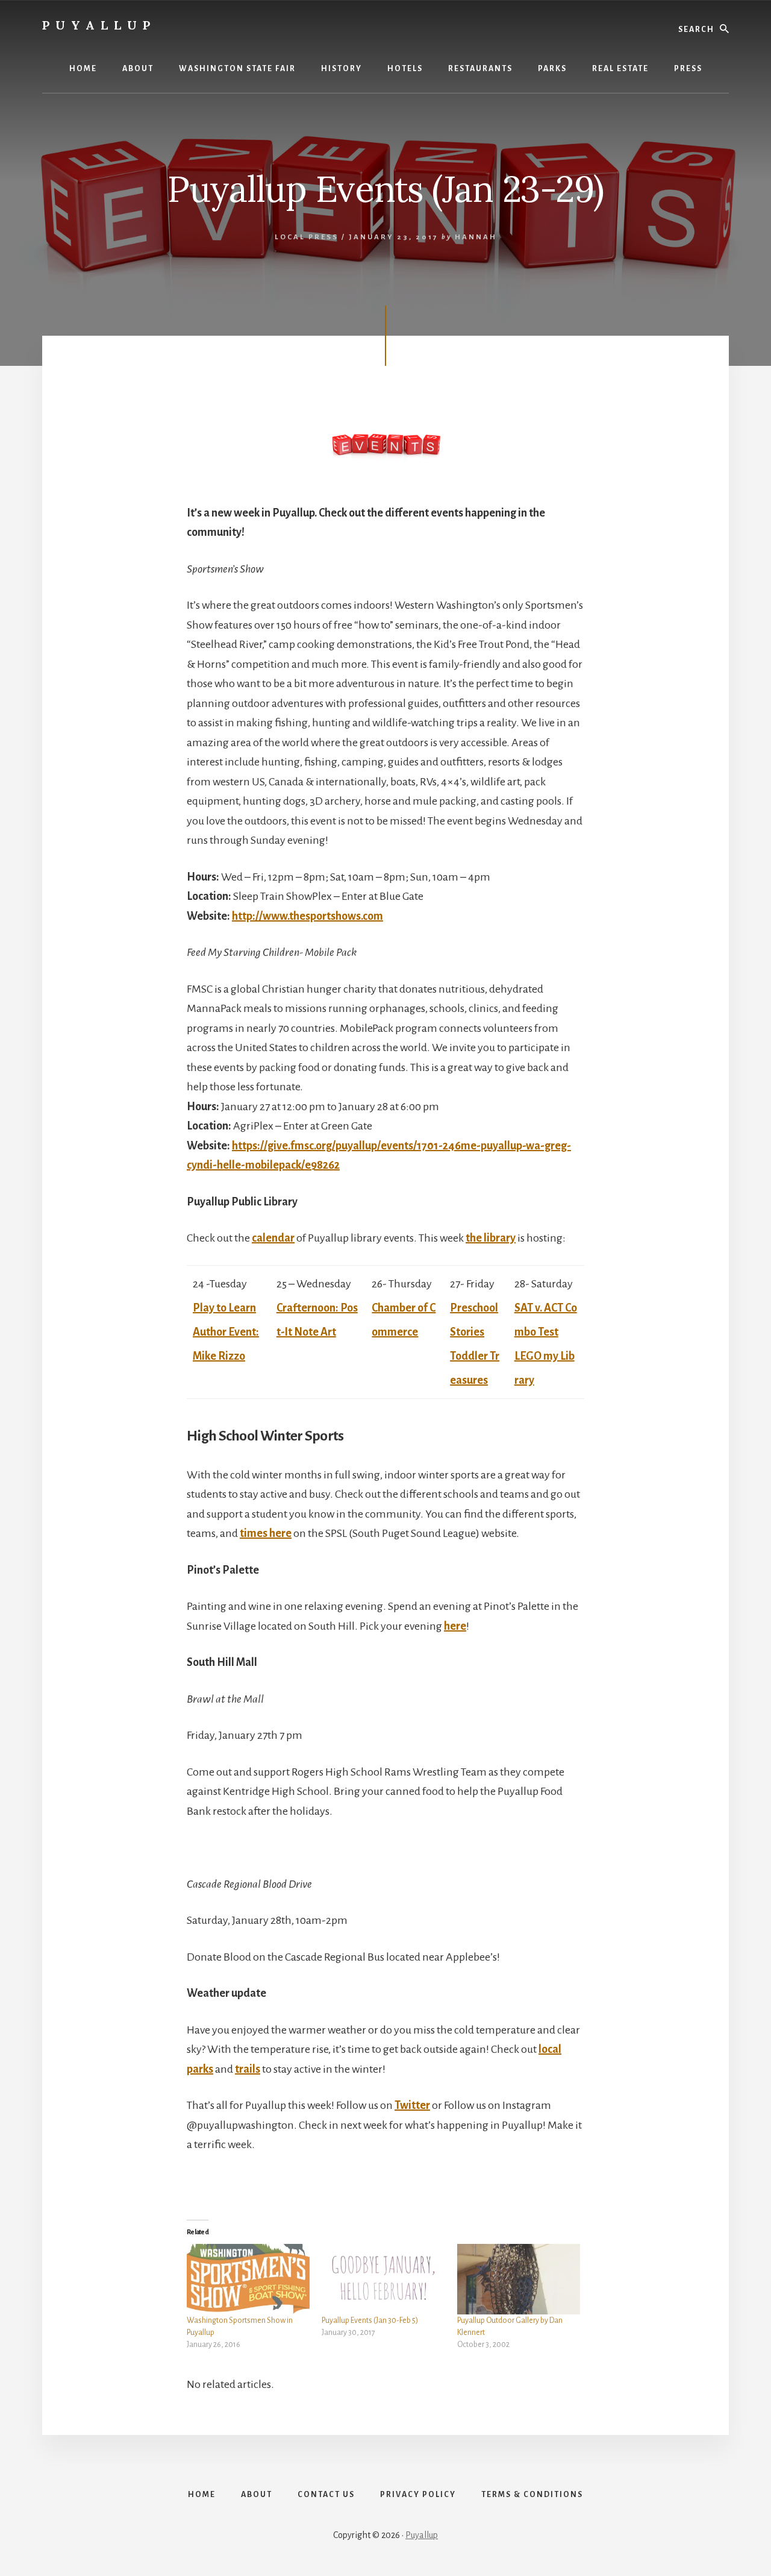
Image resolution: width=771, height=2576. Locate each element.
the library (491, 1238)
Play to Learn (224, 1308)
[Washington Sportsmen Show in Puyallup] (248, 2279)
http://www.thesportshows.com (307, 916)
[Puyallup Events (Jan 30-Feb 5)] (383, 2279)
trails (248, 2069)
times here (266, 1533)
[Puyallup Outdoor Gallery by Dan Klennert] (519, 2279)
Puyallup (99, 25)
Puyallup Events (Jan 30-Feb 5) (370, 2320)
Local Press (307, 237)
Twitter (412, 2105)
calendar (273, 1238)
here (455, 1626)
